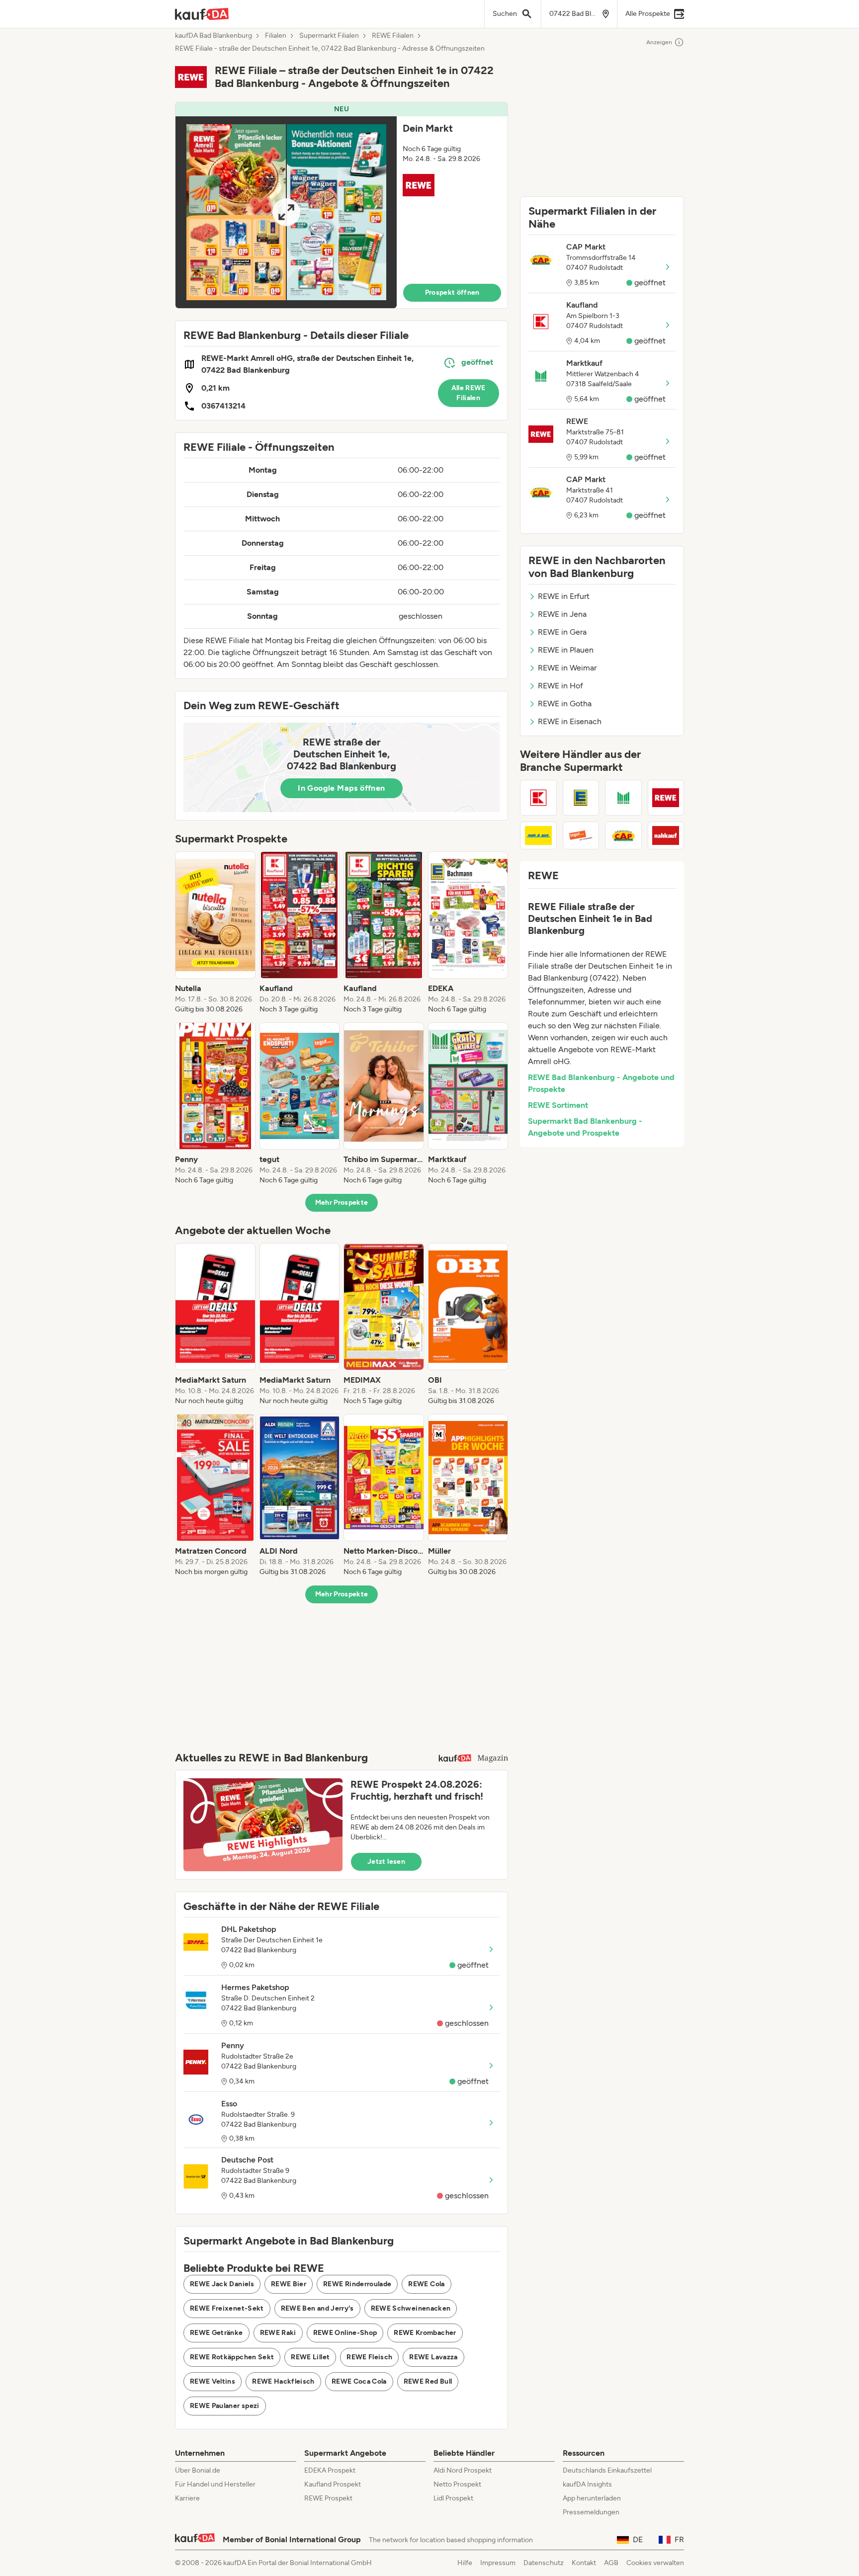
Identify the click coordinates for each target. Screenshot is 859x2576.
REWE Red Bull (428, 2381)
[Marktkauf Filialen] (623, 798)
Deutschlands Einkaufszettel (607, 2470)
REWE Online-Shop (345, 2333)
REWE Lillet (310, 2357)
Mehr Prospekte (342, 1203)
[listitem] (215, 933)
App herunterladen (592, 2498)
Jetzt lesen (386, 1862)
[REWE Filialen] (666, 798)
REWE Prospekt (328, 2498)
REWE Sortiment (558, 1105)
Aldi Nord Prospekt (463, 2470)
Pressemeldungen (591, 2512)
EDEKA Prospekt (330, 2470)
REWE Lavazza (433, 2357)
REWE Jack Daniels (222, 2284)
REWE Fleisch (369, 2357)
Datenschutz (544, 2563)
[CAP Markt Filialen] (623, 835)
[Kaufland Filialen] (538, 798)
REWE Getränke (216, 2333)
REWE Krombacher (425, 2333)
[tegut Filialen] (581, 835)
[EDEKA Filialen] (581, 798)
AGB (611, 2563)
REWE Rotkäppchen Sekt (232, 2357)
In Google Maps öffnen (341, 788)
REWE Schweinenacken (411, 2308)
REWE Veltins (213, 2381)
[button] (342, 205)
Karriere (187, 2498)
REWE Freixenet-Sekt (227, 2308)
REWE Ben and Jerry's (317, 2308)
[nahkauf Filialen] (666, 835)
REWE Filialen (393, 36)
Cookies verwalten (655, 2563)
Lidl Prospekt (453, 2498)
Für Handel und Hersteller (215, 2484)
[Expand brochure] (286, 212)
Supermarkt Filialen (329, 36)
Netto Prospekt (457, 2484)
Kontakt (584, 2563)
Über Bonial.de (198, 2470)
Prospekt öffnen (452, 292)
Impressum (498, 2563)
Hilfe (465, 2563)
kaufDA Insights (587, 2484)
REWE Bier (289, 2284)
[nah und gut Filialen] (538, 835)
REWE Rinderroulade (357, 2284)
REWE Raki (278, 2333)
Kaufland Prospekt (333, 2484)
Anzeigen (659, 42)
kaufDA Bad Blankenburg (214, 36)
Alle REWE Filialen (469, 393)
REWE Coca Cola (359, 2381)
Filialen (276, 36)
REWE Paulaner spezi (225, 2406)
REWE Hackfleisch (283, 2381)
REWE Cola (426, 2284)
